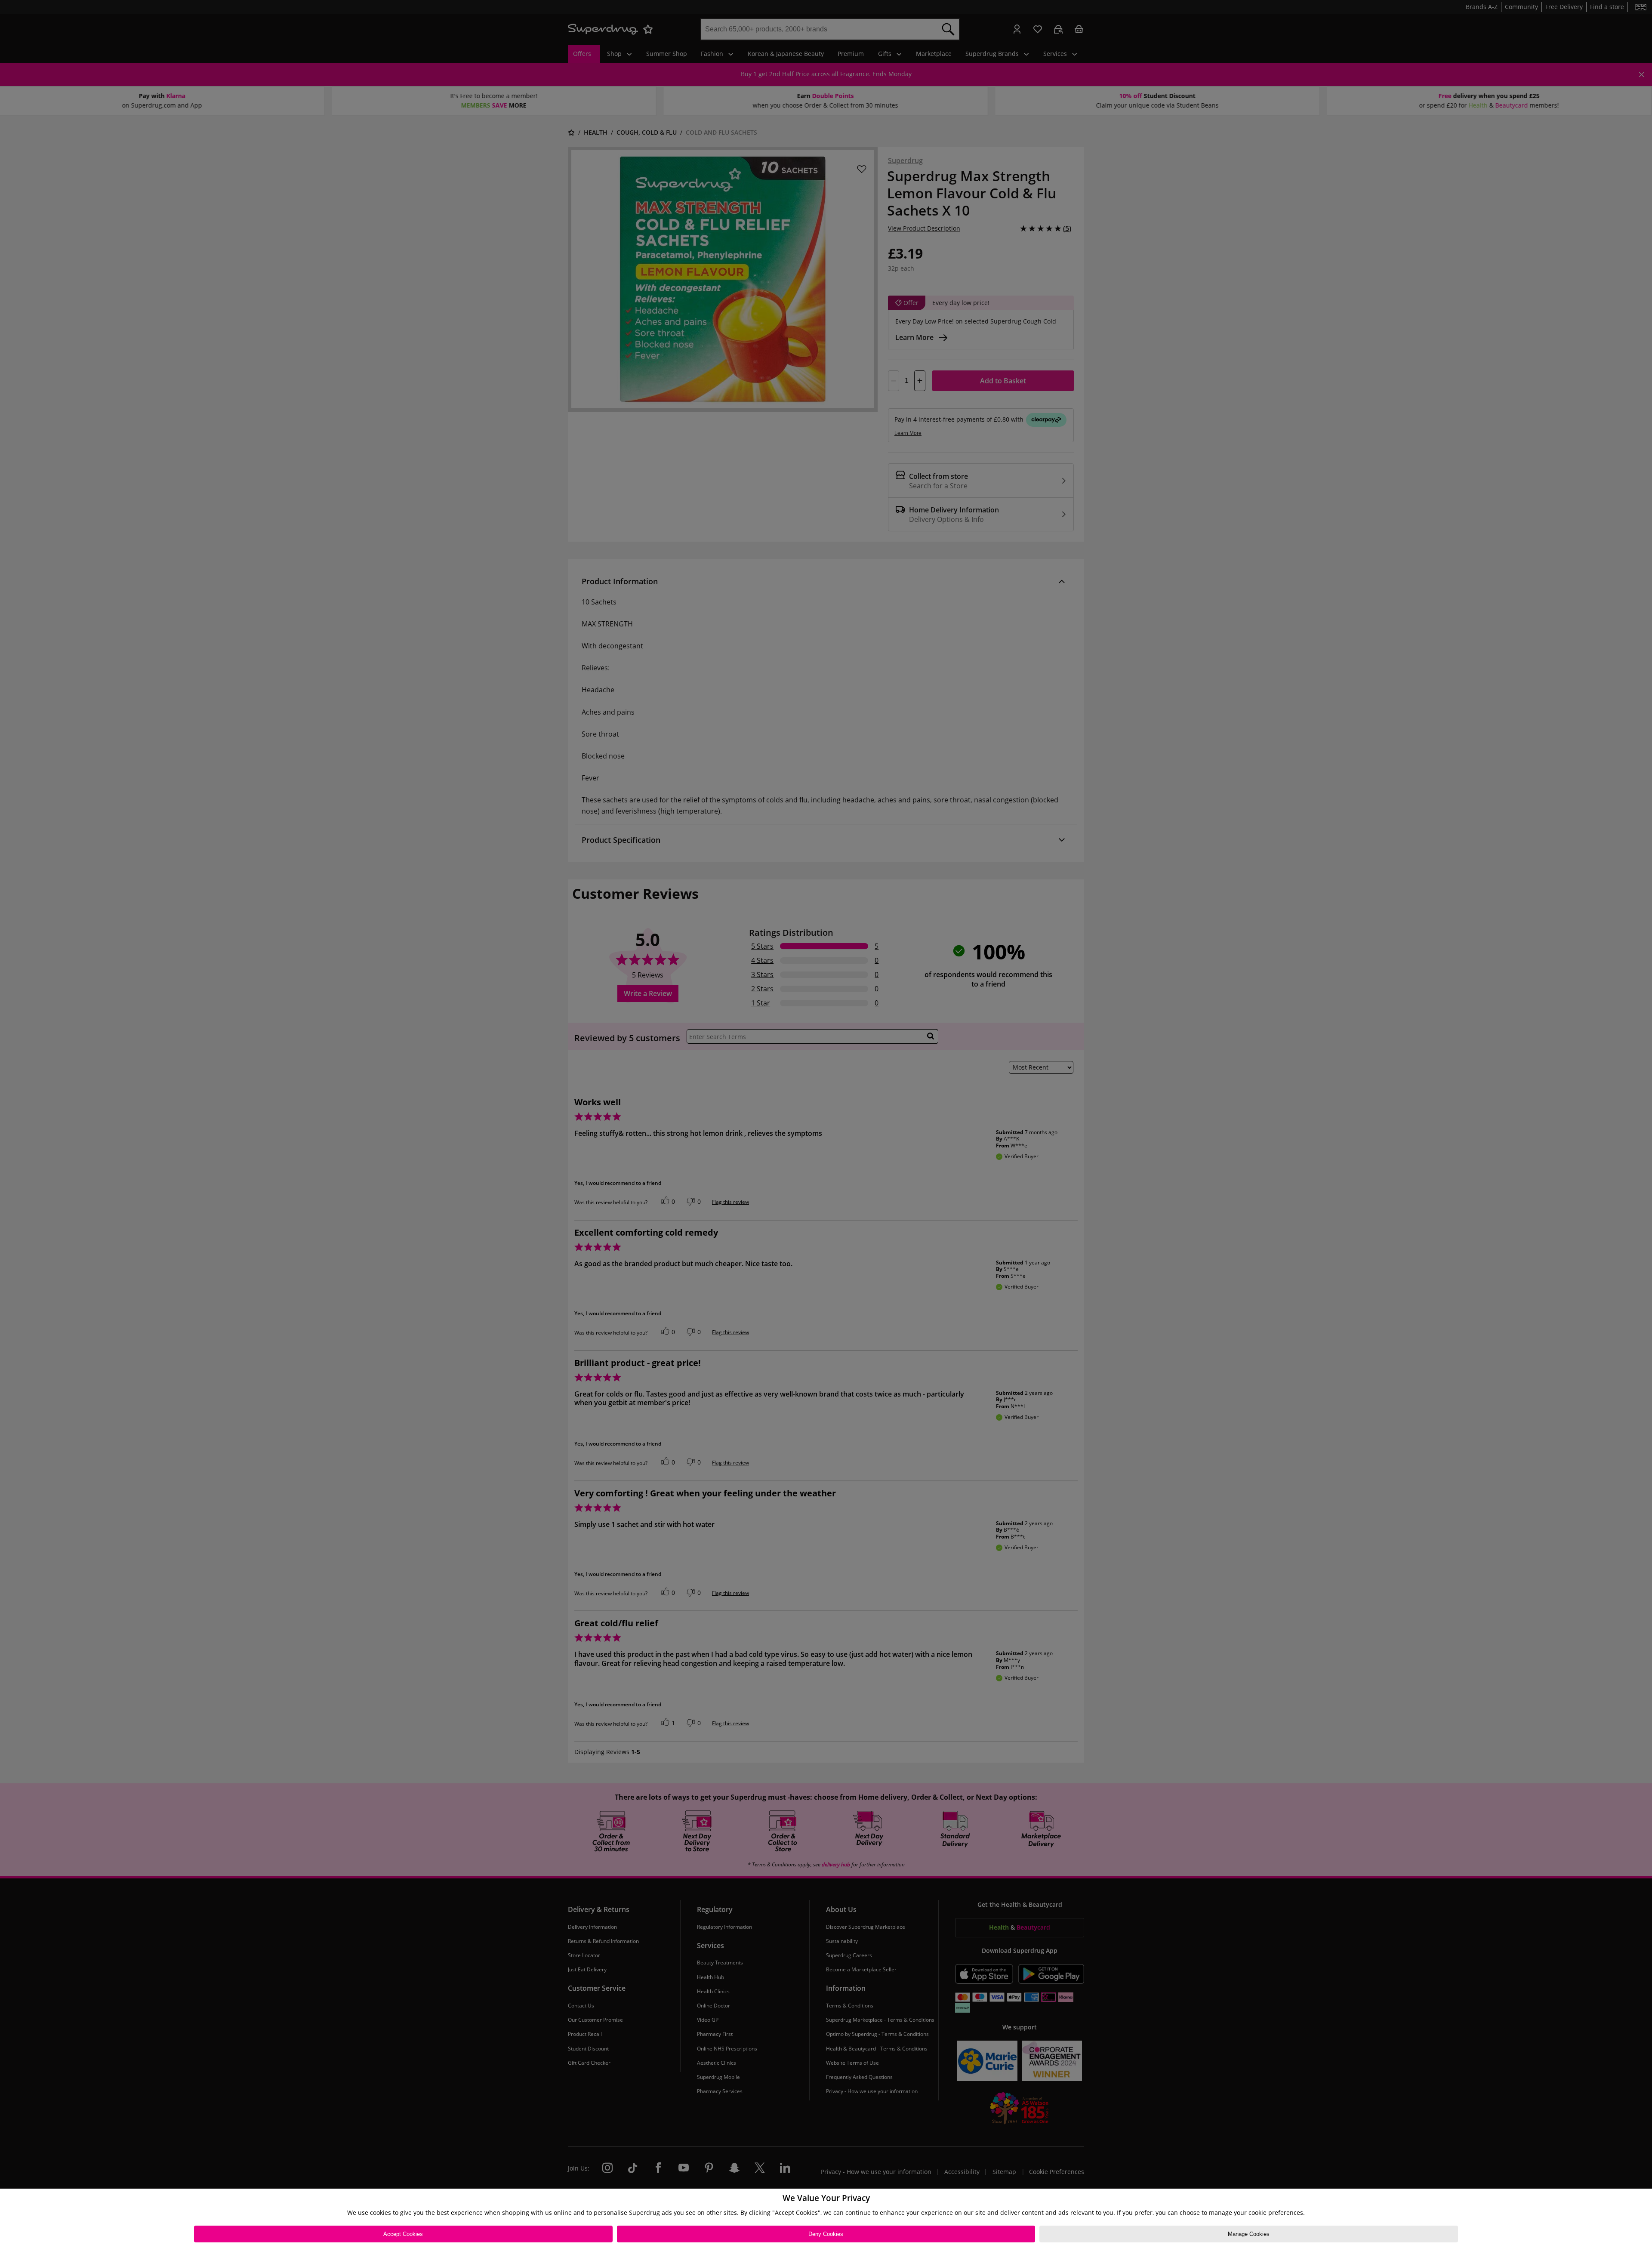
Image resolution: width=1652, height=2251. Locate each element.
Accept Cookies (403, 2234)
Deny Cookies (826, 2234)
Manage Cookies (1249, 2234)
